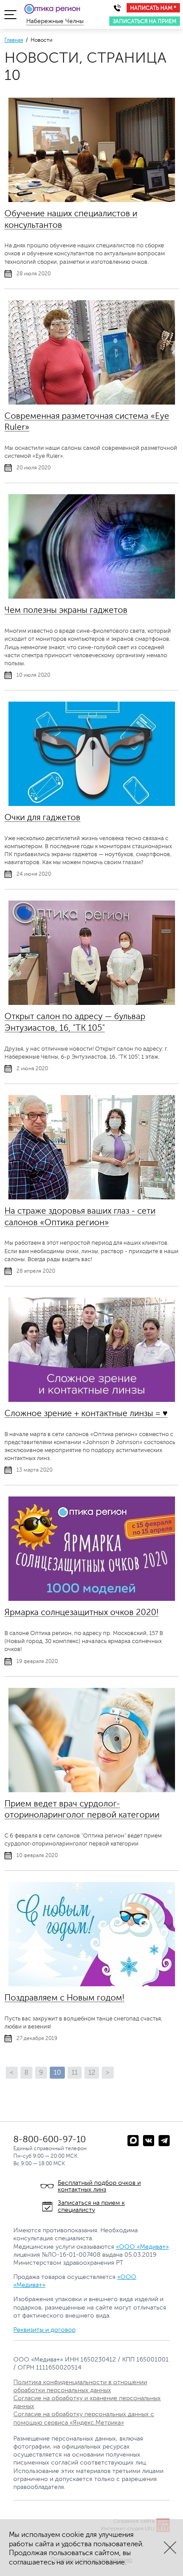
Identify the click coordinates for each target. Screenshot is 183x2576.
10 (57, 2073)
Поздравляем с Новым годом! (64, 1998)
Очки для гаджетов (42, 817)
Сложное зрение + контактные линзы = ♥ (86, 1413)
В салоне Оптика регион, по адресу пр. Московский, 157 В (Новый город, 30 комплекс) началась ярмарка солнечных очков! (84, 1641)
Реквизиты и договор (44, 2330)
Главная (14, 40)
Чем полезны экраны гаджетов (66, 610)
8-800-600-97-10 (50, 2139)
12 (92, 2073)
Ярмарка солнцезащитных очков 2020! (82, 1612)
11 (75, 2073)
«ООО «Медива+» (142, 2247)
